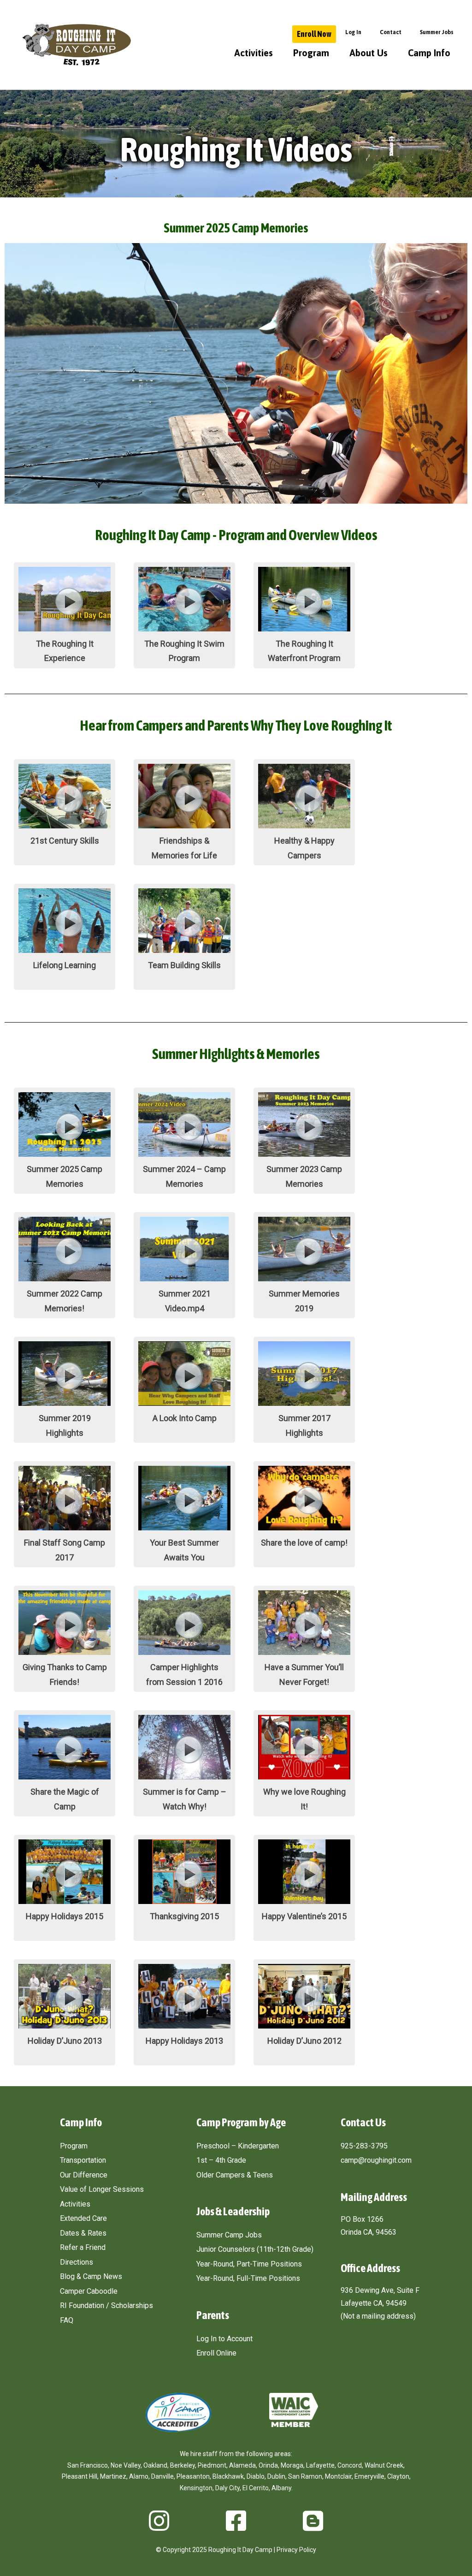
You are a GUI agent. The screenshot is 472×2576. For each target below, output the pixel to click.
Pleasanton (193, 2476)
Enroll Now (314, 34)
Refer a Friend (83, 2247)
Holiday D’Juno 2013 (65, 2041)
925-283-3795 (364, 2146)
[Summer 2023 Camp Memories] (304, 1154)
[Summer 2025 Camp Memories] (65, 1154)
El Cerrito (256, 2488)
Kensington (196, 2488)
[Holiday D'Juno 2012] (304, 2026)
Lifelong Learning (65, 965)
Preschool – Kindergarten (238, 2146)
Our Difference (84, 2175)
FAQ (67, 2320)
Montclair (338, 2476)
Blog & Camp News (91, 2276)
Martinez (113, 2476)
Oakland (155, 2465)
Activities (254, 53)
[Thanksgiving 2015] (184, 1901)
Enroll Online (216, 2353)
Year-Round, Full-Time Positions (248, 2278)
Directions (77, 2262)
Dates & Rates (83, 2233)
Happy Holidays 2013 (184, 2041)
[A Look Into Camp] (184, 1403)
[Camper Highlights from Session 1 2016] (184, 1652)
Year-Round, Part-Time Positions (249, 2264)
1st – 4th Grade (221, 2160)
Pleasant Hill (80, 2476)
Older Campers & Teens (235, 2175)
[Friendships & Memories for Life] (184, 826)
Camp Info (429, 53)
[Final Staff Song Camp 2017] (65, 1528)
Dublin (276, 2476)
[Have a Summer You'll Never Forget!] (304, 1652)
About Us (369, 53)
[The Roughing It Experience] (65, 629)
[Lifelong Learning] (65, 950)
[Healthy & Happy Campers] (304, 826)
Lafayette (320, 2465)
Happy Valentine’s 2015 (304, 1916)
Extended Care (83, 2218)
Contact (391, 32)
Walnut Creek (384, 2465)
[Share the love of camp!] (304, 1528)
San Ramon (305, 2476)
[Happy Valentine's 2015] (304, 1901)
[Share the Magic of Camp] (65, 1777)
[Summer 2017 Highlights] (304, 1403)
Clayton (398, 2476)
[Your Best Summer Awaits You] (184, 1528)
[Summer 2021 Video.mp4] (184, 1279)
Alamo (139, 2476)
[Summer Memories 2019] (304, 1279)
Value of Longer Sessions (102, 2189)
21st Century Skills (65, 841)
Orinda (268, 2465)
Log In (353, 32)
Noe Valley (126, 2465)
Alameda (242, 2465)
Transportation (83, 2160)
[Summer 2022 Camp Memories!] (65, 1279)
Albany (281, 2488)
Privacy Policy (296, 2550)
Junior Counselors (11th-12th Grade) (255, 2249)
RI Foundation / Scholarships (106, 2305)
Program (311, 53)
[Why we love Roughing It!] (304, 1777)
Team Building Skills (184, 965)
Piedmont (212, 2465)
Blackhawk (228, 2476)
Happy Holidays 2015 (65, 1916)
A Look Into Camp (185, 1418)
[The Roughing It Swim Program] (184, 629)
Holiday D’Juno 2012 (304, 2041)
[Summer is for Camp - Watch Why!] (184, 1777)
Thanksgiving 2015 (184, 1916)
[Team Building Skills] (184, 950)
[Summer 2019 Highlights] (65, 1403)
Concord (350, 2465)
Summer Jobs (437, 32)
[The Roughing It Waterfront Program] (304, 629)
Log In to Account (224, 2339)
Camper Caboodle (89, 2291)
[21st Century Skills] (65, 826)
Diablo (256, 2476)
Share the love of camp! (304, 1543)
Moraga (292, 2465)
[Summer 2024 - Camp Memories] (184, 1154)
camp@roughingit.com (376, 2160)
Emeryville (369, 2476)
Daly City (227, 2488)
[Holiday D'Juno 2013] (65, 2026)
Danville (162, 2476)
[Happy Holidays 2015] (65, 1901)
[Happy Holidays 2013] (184, 2026)
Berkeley (183, 2465)
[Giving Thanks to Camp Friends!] (65, 1652)
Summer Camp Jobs (229, 2235)
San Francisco (88, 2465)
